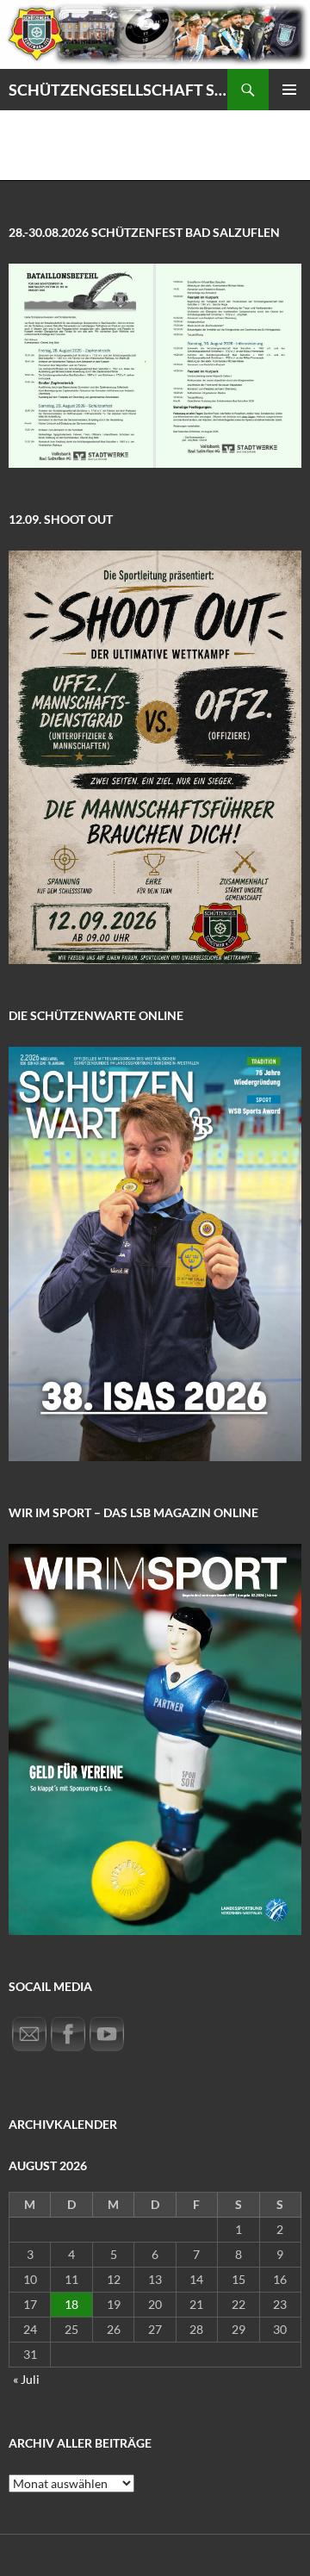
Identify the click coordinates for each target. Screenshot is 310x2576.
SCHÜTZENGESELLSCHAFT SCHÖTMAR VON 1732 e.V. (118, 90)
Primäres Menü (289, 90)
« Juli (26, 2379)
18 (71, 2304)
